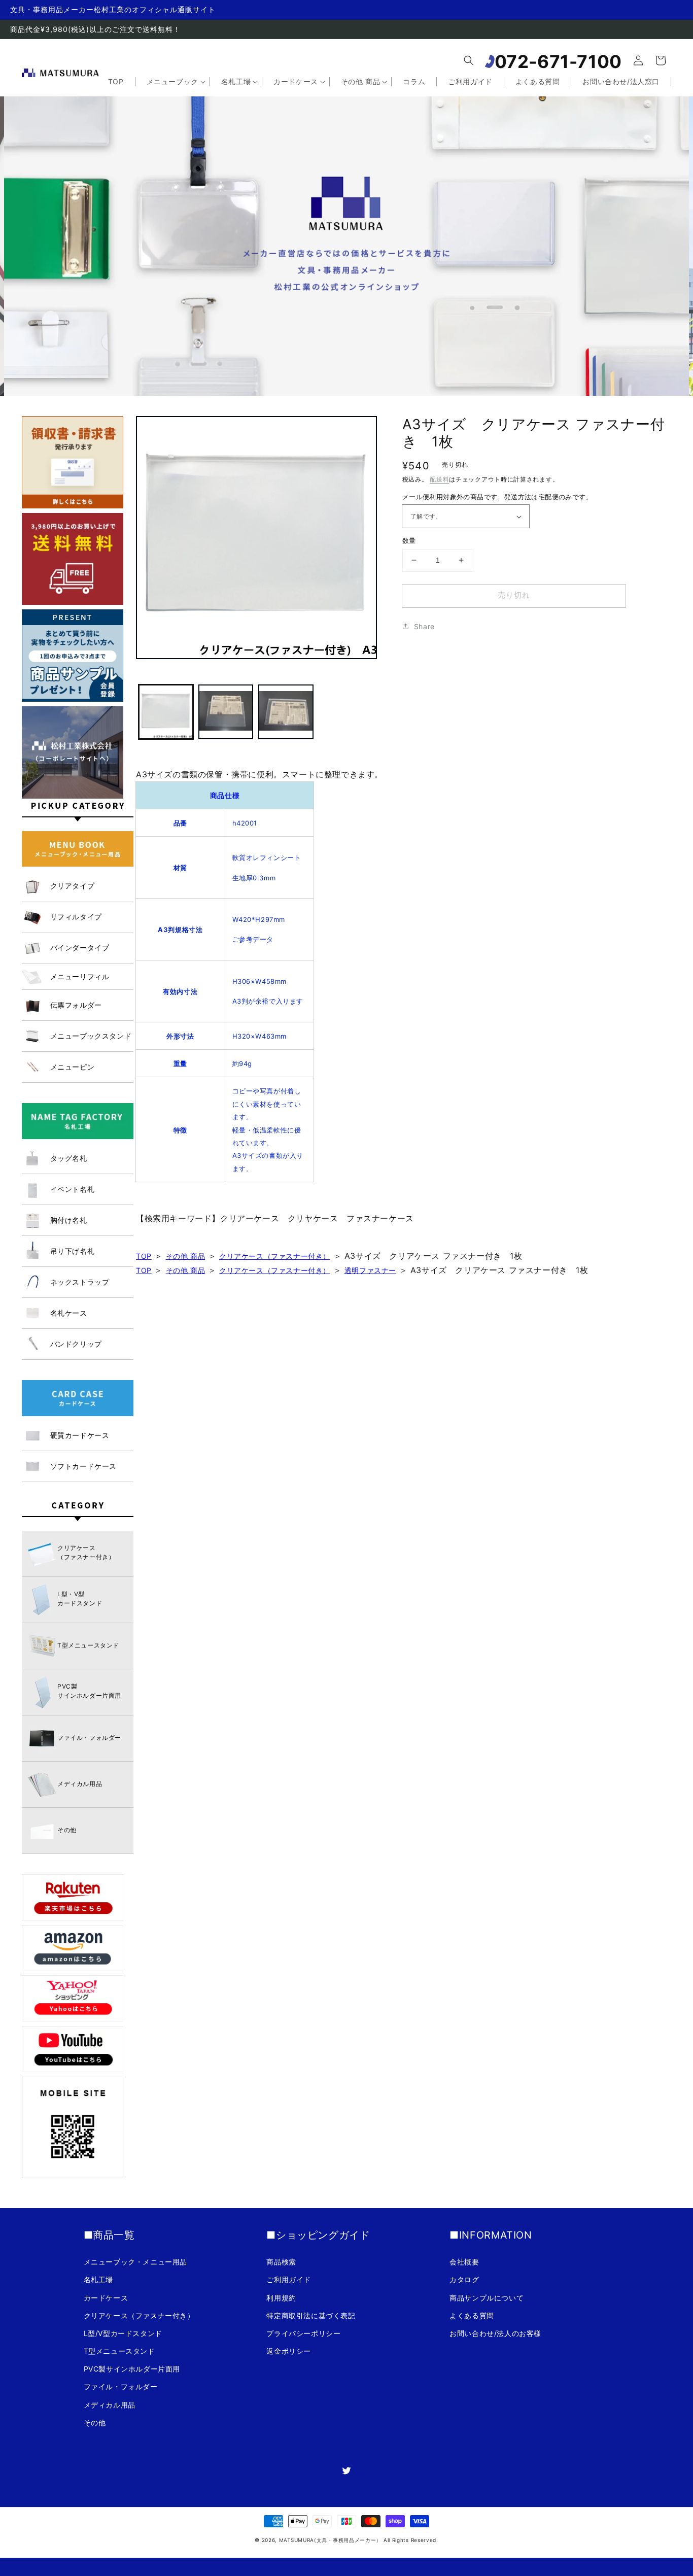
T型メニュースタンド (119, 2351)
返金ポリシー (289, 2351)
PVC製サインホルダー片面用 (132, 2369)
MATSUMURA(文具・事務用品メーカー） (330, 2540)
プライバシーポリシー (303, 2333)
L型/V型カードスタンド (123, 2333)
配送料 (439, 479)
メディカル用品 (110, 2405)
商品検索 (281, 2262)
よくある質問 (472, 2315)
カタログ (464, 2279)
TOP (144, 1256)
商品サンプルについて (487, 2298)
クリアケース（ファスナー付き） (275, 1256)
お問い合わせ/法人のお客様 (495, 2333)
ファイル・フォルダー (121, 2386)
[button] (469, 60)
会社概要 (464, 2262)
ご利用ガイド (289, 2279)
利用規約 (281, 2298)
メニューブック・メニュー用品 (135, 2262)
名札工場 (98, 2279)
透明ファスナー (370, 1270)
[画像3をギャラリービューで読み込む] (286, 712)
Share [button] (424, 626)
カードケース (106, 2298)
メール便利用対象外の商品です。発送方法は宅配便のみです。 (497, 497)
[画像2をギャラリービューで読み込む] (226, 712)
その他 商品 (186, 1256)
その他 (95, 2423)
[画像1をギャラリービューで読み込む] (166, 712)
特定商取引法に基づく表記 (311, 2315)
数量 (409, 540)
